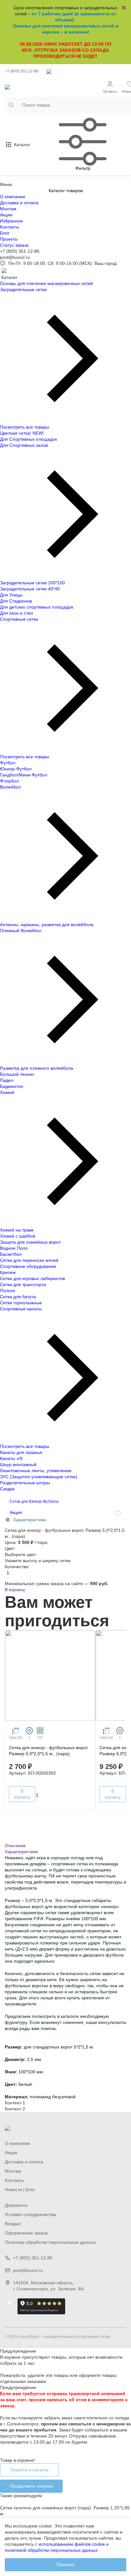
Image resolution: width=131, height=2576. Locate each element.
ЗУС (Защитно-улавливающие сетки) (39, 1477)
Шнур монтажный (18, 1464)
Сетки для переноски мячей (29, 1260)
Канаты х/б (11, 1458)
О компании (13, 197)
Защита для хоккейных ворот (30, 1242)
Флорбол (9, 781)
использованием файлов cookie (72, 2544)
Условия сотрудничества (30, 2214)
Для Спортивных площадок (28, 439)
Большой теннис (17, 1074)
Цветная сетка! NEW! (22, 433)
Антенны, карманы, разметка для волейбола (47, 925)
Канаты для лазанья (21, 1452)
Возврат (13, 2224)
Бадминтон (12, 1086)
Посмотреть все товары (25, 427)
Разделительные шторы (25, 1483)
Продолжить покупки (31, 2486)
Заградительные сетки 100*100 (32, 583)
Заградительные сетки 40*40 (30, 589)
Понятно (65, 2565)
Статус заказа (14, 245)
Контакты (10, 227)
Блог (5, 233)
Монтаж (8, 209)
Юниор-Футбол (16, 769)
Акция (16, 1512)
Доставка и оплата (19, 203)
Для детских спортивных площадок (37, 607)
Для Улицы (11, 595)
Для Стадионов (16, 601)
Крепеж (8, 1272)
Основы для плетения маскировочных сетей (46, 283)
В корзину (15, 1590)
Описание (15, 1846)
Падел (7, 1080)
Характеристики (21, 1852)
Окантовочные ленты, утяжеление (36, 1471)
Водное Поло (14, 1248)
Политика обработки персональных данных (50, 2242)
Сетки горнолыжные (21, 1303)
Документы (16, 2205)
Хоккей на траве (17, 1230)
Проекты (9, 239)
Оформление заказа (26, 2233)
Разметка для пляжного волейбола (37, 1068)
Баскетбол (11, 1254)
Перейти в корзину (29, 2470)
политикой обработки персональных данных (51, 2550)
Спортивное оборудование (28, 1266)
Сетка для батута (18, 1297)
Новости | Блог (20, 2190)
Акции (6, 215)
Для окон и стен (17, 613)
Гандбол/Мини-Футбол (24, 775)
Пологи (7, 1291)
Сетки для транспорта (23, 1284)
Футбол (8, 763)
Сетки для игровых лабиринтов (32, 1278)
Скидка (7, 1489)
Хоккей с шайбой (18, 1236)
